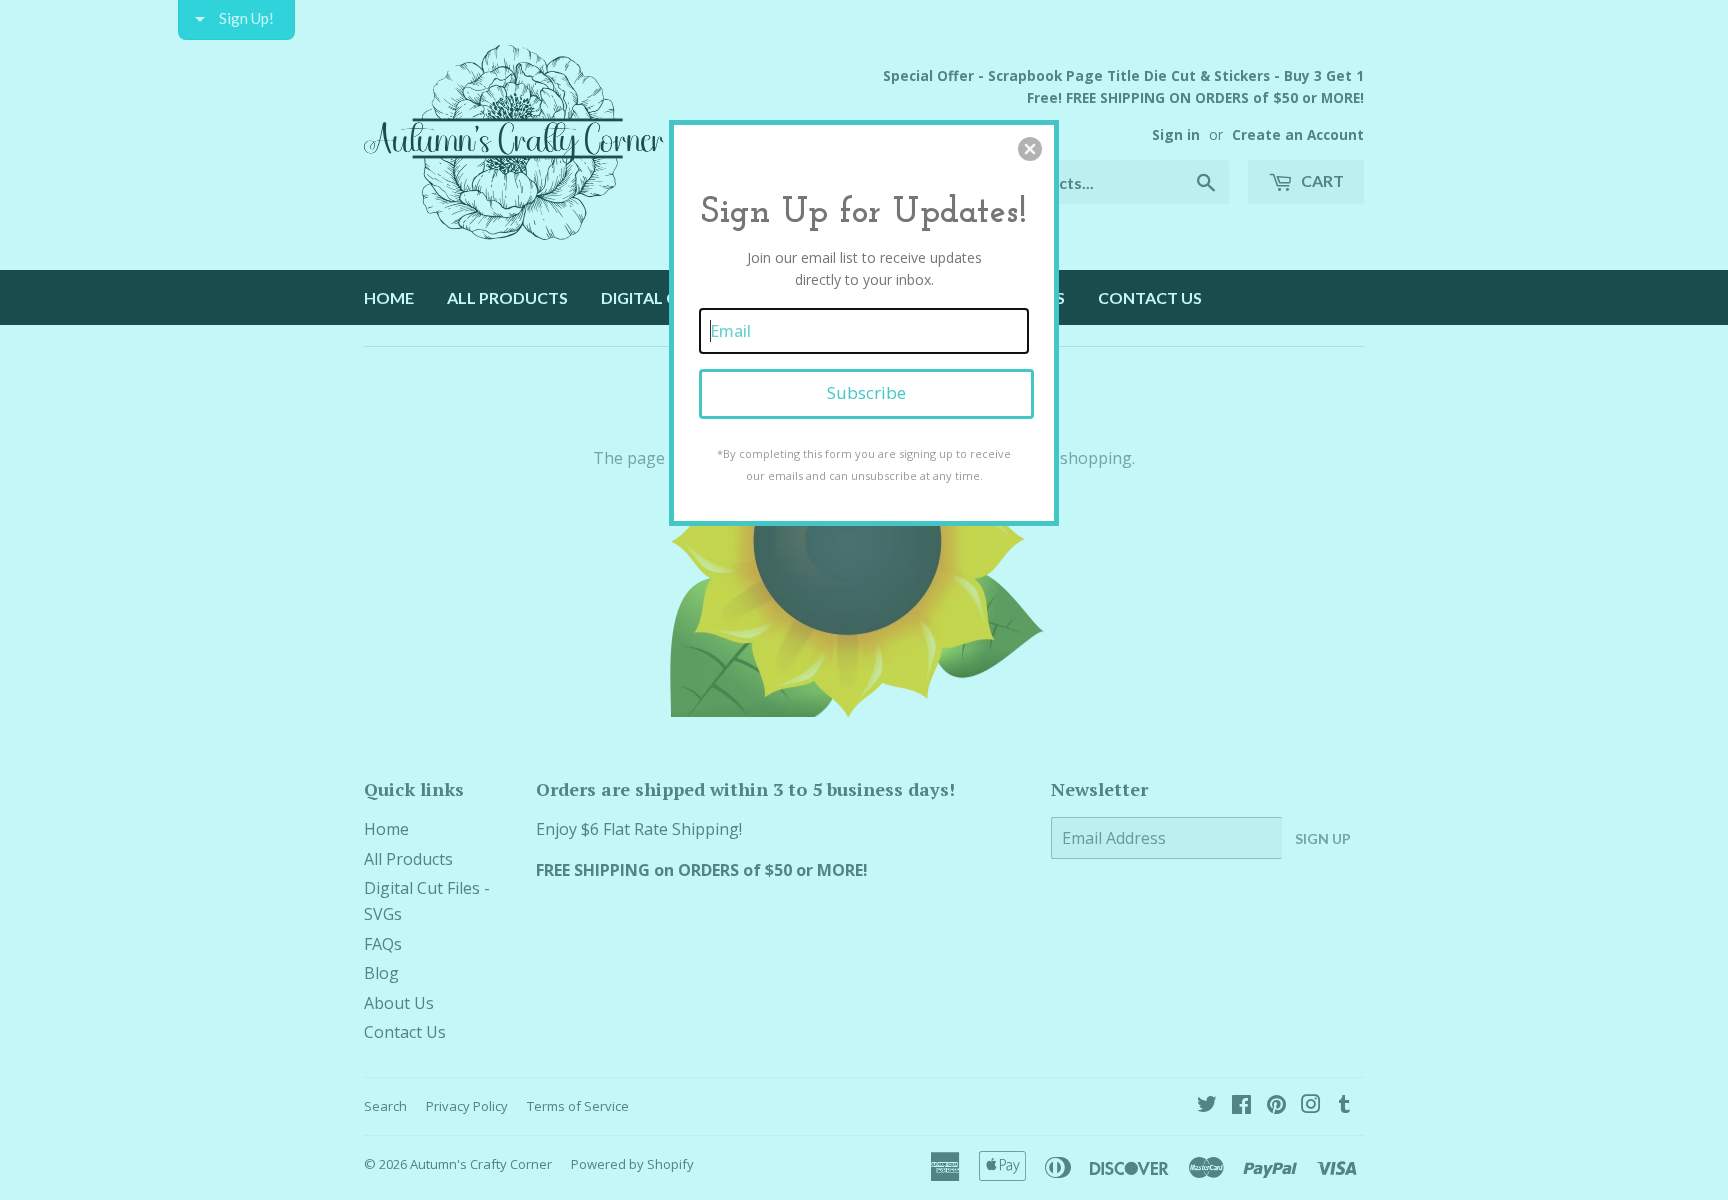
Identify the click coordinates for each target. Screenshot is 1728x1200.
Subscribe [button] (866, 392)
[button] (1030, 149)
